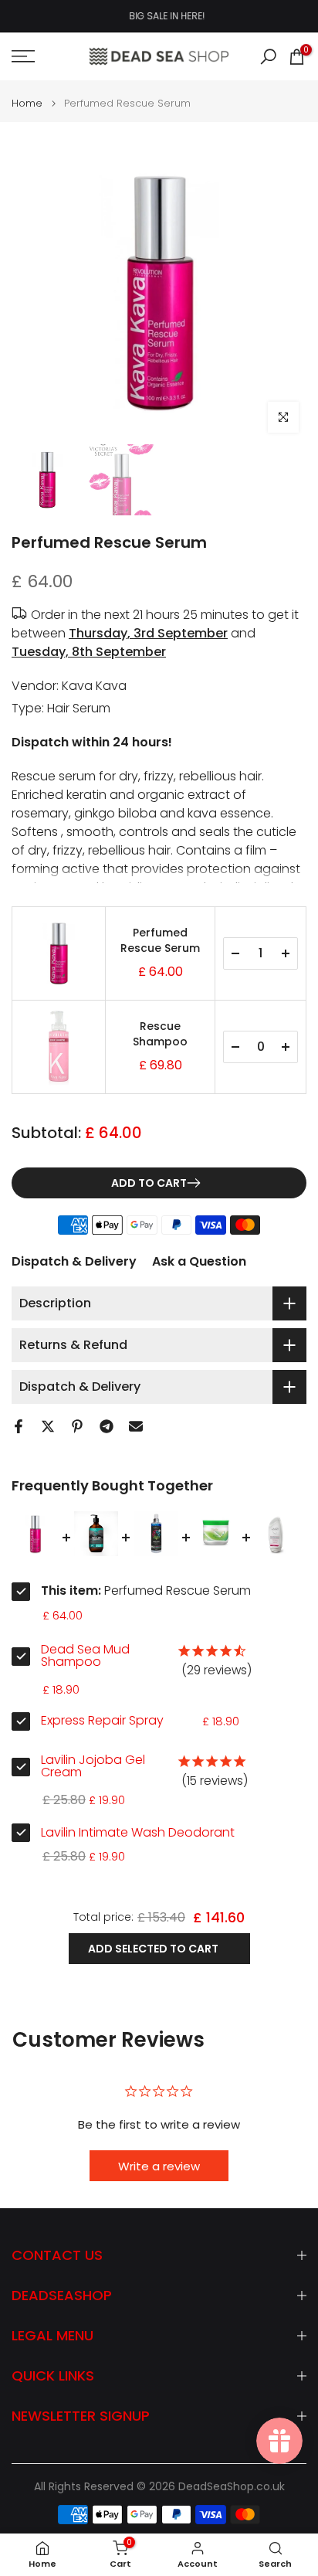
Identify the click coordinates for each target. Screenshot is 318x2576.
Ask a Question (199, 1261)
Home (27, 103)
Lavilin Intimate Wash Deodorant (138, 1833)
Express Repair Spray (102, 1721)
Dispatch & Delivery (74, 1261)
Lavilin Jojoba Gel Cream (93, 1766)
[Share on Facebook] (19, 1426)
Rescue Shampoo (160, 1034)
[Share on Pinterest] (77, 1426)
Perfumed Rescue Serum (160, 941)
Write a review (159, 2166)
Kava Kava (94, 686)
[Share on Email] (136, 1426)
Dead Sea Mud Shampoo (85, 1656)
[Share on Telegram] (107, 1426)
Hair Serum (79, 708)
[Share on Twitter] (48, 1426)
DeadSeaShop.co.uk (232, 2487)
